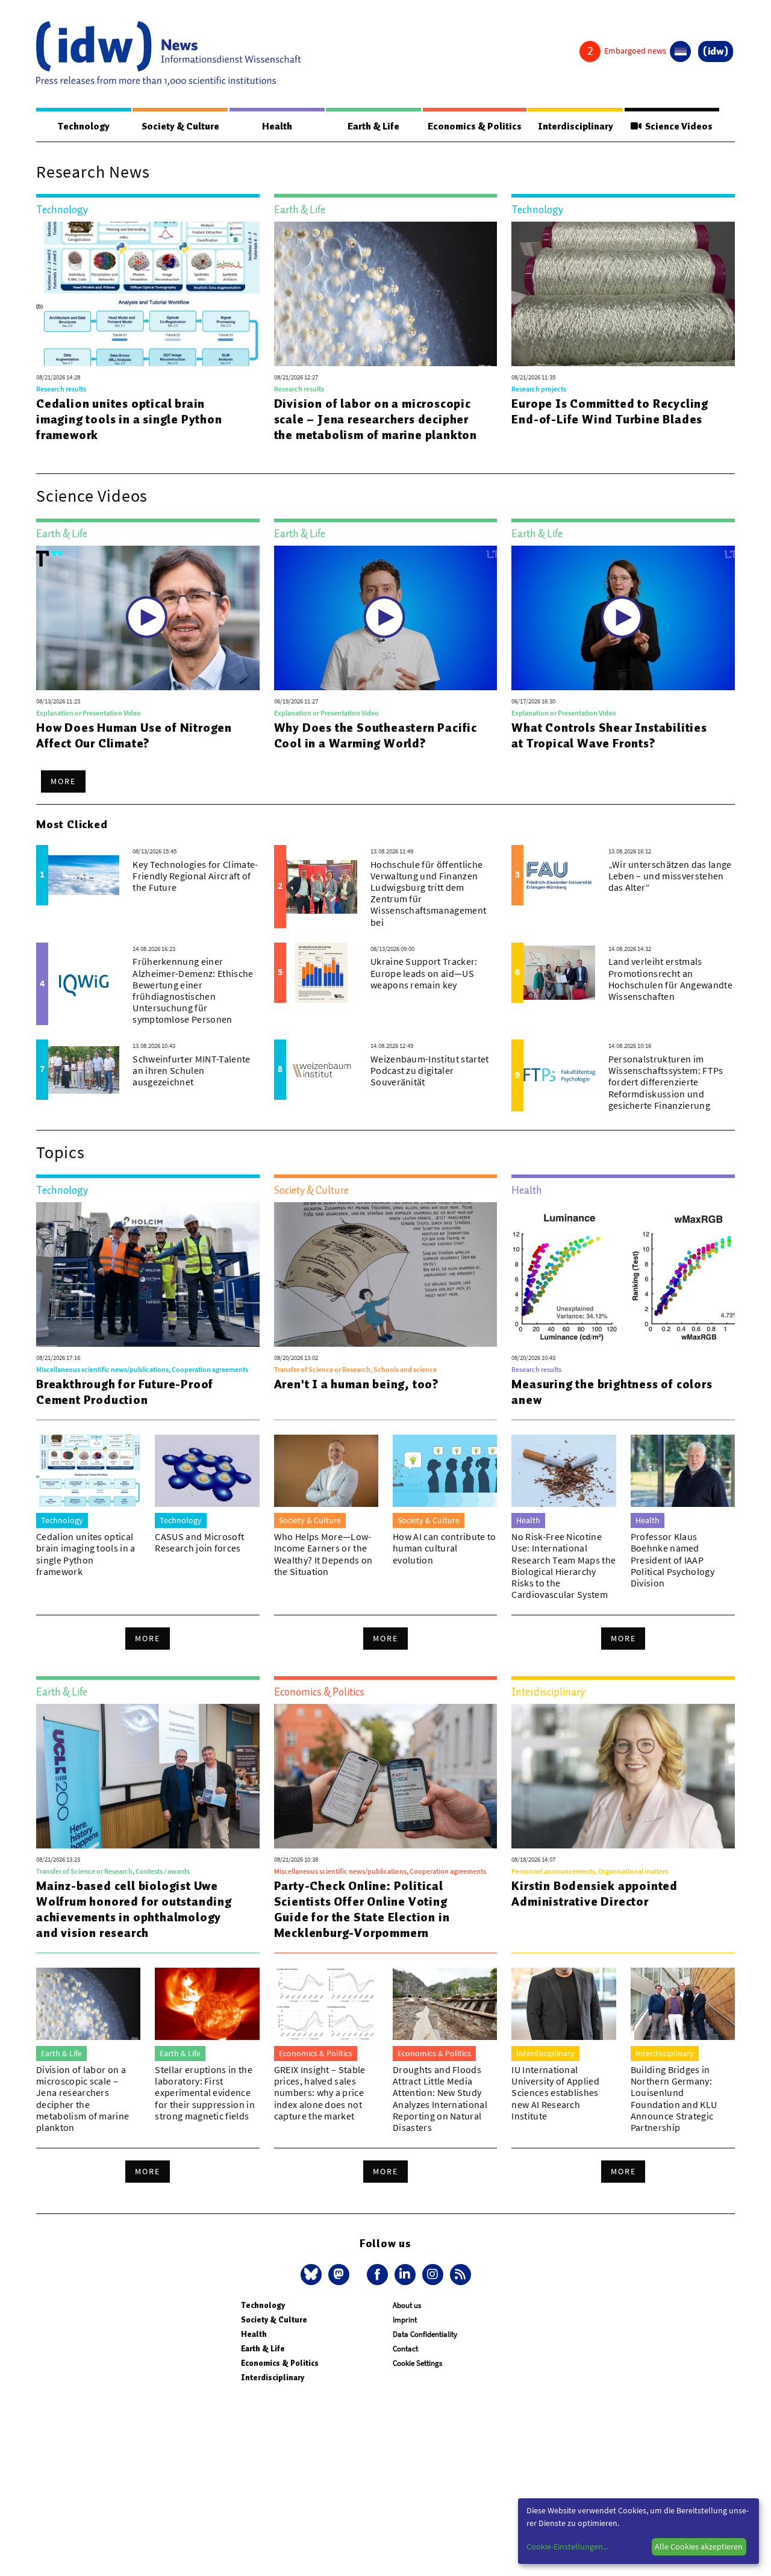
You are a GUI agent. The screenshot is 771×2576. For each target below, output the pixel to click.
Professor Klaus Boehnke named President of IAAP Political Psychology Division (673, 1560)
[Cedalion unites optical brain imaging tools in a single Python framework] (148, 294)
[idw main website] (716, 51)
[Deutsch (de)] (680, 51)
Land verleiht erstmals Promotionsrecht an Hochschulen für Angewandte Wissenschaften (670, 979)
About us (407, 2305)
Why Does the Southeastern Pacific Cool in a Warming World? (376, 735)
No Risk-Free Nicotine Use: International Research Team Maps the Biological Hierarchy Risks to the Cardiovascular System (563, 1565)
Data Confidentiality (425, 2334)
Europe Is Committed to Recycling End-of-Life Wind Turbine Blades (610, 411)
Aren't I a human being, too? (357, 1384)
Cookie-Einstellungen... (567, 2546)
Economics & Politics (475, 126)
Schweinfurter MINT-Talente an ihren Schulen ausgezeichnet (191, 1070)
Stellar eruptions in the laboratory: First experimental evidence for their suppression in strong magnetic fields (205, 2093)
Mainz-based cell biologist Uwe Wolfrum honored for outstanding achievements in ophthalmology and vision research (134, 1909)
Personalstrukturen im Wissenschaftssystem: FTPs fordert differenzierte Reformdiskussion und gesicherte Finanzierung (666, 1082)
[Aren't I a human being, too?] (386, 1274)
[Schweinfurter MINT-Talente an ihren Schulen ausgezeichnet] (84, 1070)
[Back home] (169, 54)
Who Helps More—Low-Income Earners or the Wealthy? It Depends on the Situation (323, 1554)
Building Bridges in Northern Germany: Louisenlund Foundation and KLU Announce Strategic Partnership (674, 2098)
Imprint (405, 2320)
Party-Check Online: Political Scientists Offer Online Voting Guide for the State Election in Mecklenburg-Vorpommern (362, 1909)
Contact (405, 2349)
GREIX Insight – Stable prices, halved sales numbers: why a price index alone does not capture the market (320, 2093)
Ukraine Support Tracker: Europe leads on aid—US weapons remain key (424, 973)
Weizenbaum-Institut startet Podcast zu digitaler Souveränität (430, 1070)
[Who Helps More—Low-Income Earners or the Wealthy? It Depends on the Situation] (326, 1471)
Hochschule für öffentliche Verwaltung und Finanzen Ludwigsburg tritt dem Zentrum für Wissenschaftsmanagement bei (428, 893)
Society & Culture (180, 126)
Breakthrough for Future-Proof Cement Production (125, 1392)
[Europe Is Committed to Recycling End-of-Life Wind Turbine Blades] (623, 294)
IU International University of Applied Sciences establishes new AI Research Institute (555, 2093)
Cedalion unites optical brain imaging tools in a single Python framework (129, 419)
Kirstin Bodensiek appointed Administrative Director (595, 1894)
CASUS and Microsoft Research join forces (199, 1542)
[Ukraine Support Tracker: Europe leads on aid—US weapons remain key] (322, 973)
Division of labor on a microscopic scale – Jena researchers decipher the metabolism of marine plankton (376, 419)
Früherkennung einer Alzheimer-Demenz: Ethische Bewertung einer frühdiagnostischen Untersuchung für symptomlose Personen (193, 990)
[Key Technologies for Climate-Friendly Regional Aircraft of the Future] (84, 875)
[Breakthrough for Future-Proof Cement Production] (148, 1274)
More (63, 781)
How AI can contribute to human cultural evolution (445, 1548)
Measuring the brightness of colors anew (612, 1392)
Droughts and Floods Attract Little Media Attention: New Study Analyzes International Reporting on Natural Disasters (440, 2098)
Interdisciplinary (576, 126)
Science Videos (677, 126)
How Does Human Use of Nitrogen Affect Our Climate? (134, 735)
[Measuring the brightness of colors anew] (623, 1274)
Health (277, 126)
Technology (84, 126)
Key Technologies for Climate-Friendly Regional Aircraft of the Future (195, 876)
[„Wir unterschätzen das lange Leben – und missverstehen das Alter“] (559, 875)
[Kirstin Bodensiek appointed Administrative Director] (623, 1776)
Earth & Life (373, 126)
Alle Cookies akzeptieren (699, 2546)
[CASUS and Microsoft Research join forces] (207, 1471)
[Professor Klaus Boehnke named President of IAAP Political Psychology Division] (683, 1471)
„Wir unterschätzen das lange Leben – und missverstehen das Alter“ (670, 876)
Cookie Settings (417, 2363)
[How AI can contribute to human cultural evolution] (445, 1471)
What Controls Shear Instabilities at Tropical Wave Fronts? (609, 735)
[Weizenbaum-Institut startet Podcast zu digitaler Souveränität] (322, 1070)
